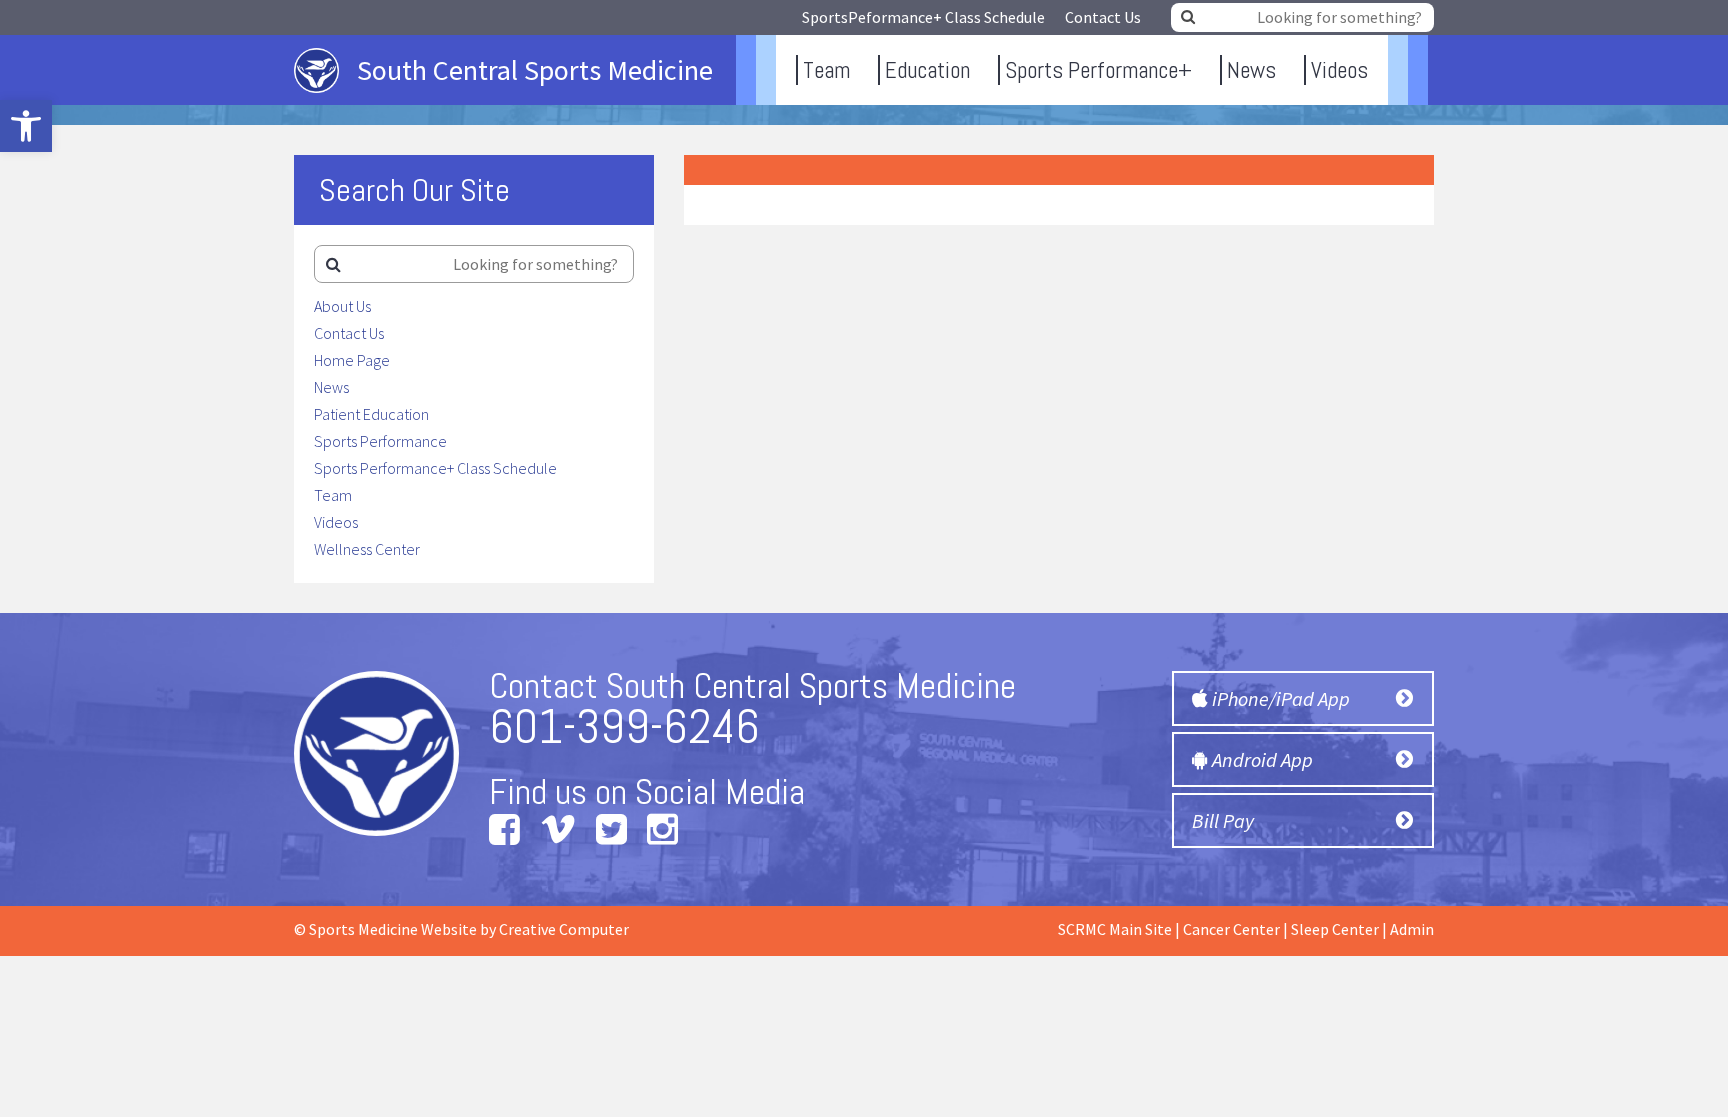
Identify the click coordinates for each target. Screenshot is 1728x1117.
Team (826, 70)
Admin (1412, 929)
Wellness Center (367, 549)
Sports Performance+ (1098, 70)
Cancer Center (1231, 929)
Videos (1339, 70)
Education (927, 70)
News (1251, 70)
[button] (26, 126)
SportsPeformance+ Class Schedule (923, 17)
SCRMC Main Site (1115, 929)
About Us (342, 306)
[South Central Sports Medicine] (515, 99)
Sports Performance (380, 441)
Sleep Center (1335, 929)
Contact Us (1103, 17)
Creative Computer (564, 929)
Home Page (352, 360)
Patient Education (371, 414)
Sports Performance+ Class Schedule (435, 468)
